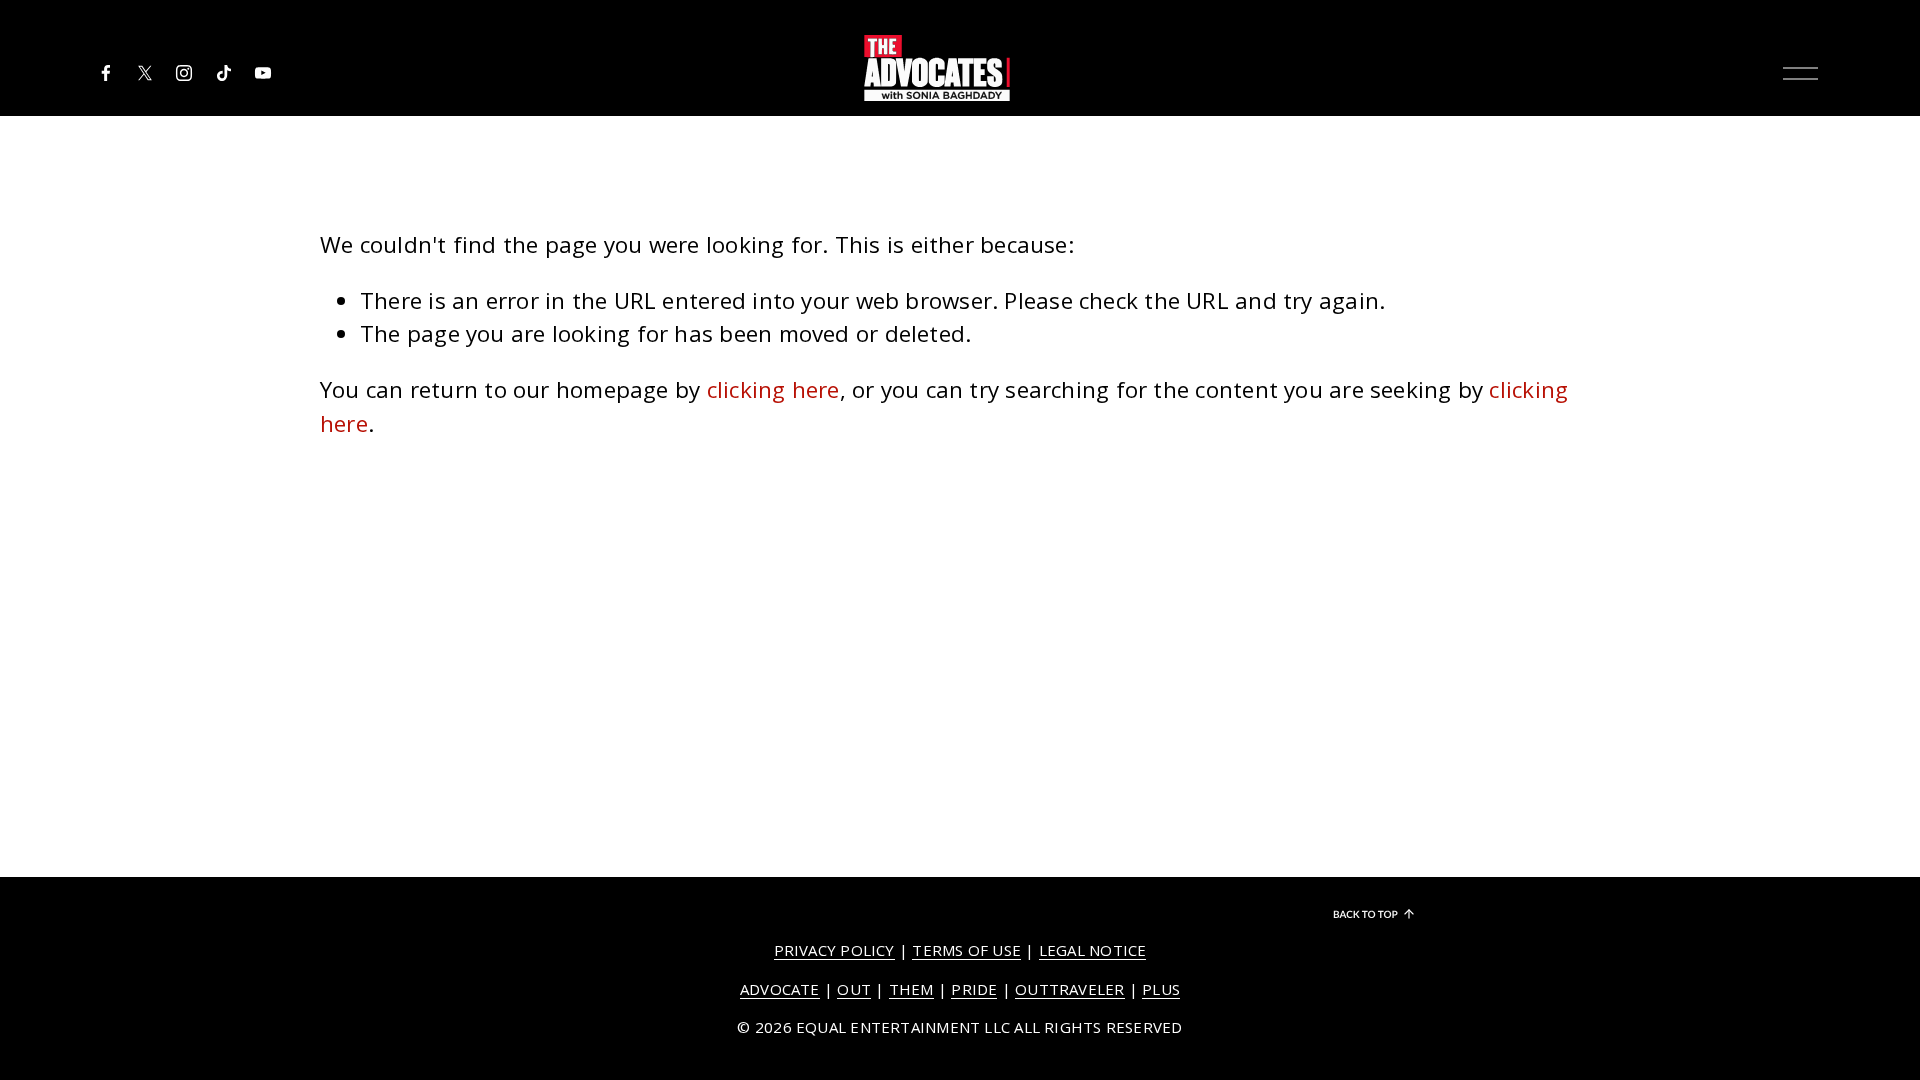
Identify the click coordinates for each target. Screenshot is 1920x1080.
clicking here (773, 389)
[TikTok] (224, 73)
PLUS (1161, 989)
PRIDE (974, 989)
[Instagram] (184, 73)
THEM (911, 989)
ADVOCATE (780, 989)
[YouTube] (263, 73)
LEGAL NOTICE (1093, 950)
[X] (145, 73)
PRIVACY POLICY (834, 950)
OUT (854, 989)
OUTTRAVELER (1069, 989)
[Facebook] (106, 73)
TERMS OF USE (966, 950)
